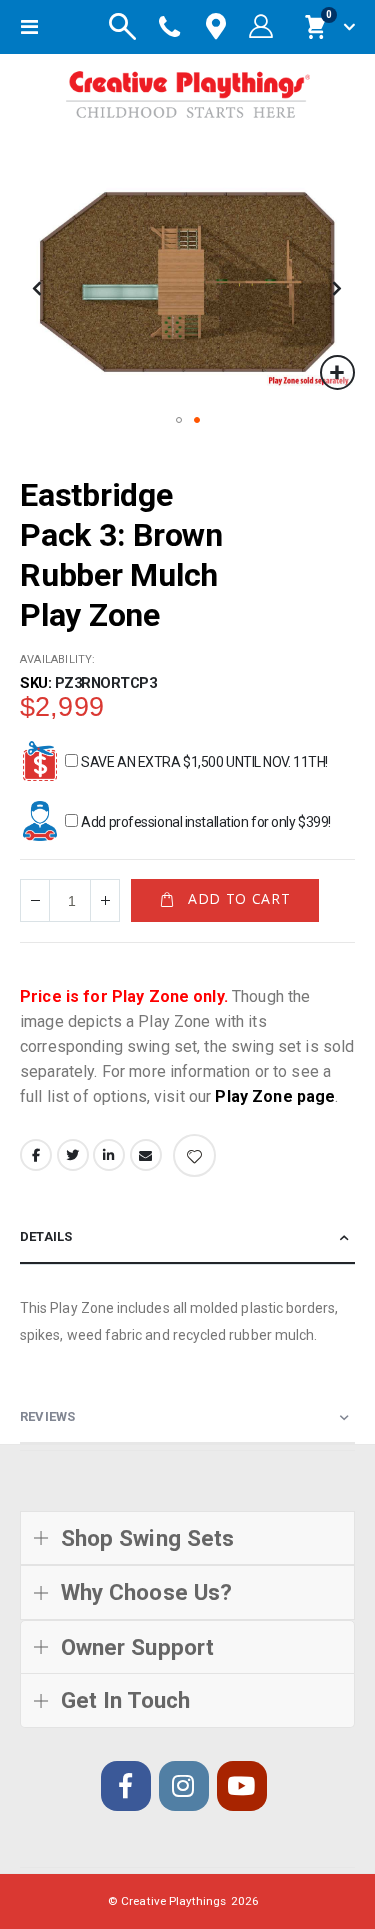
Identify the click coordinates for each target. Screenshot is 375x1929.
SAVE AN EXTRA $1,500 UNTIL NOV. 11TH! (204, 762)
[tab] (187, 1237)
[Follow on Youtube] (242, 1786)
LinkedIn (109, 1155)
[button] (337, 372)
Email (146, 1155)
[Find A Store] (216, 27)
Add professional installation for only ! (205, 822)
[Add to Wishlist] (194, 1155)
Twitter (73, 1155)
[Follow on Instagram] (184, 1786)
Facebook (36, 1155)
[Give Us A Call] (170, 27)
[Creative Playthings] (188, 90)
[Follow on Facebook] (126, 1786)
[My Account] (261, 27)
